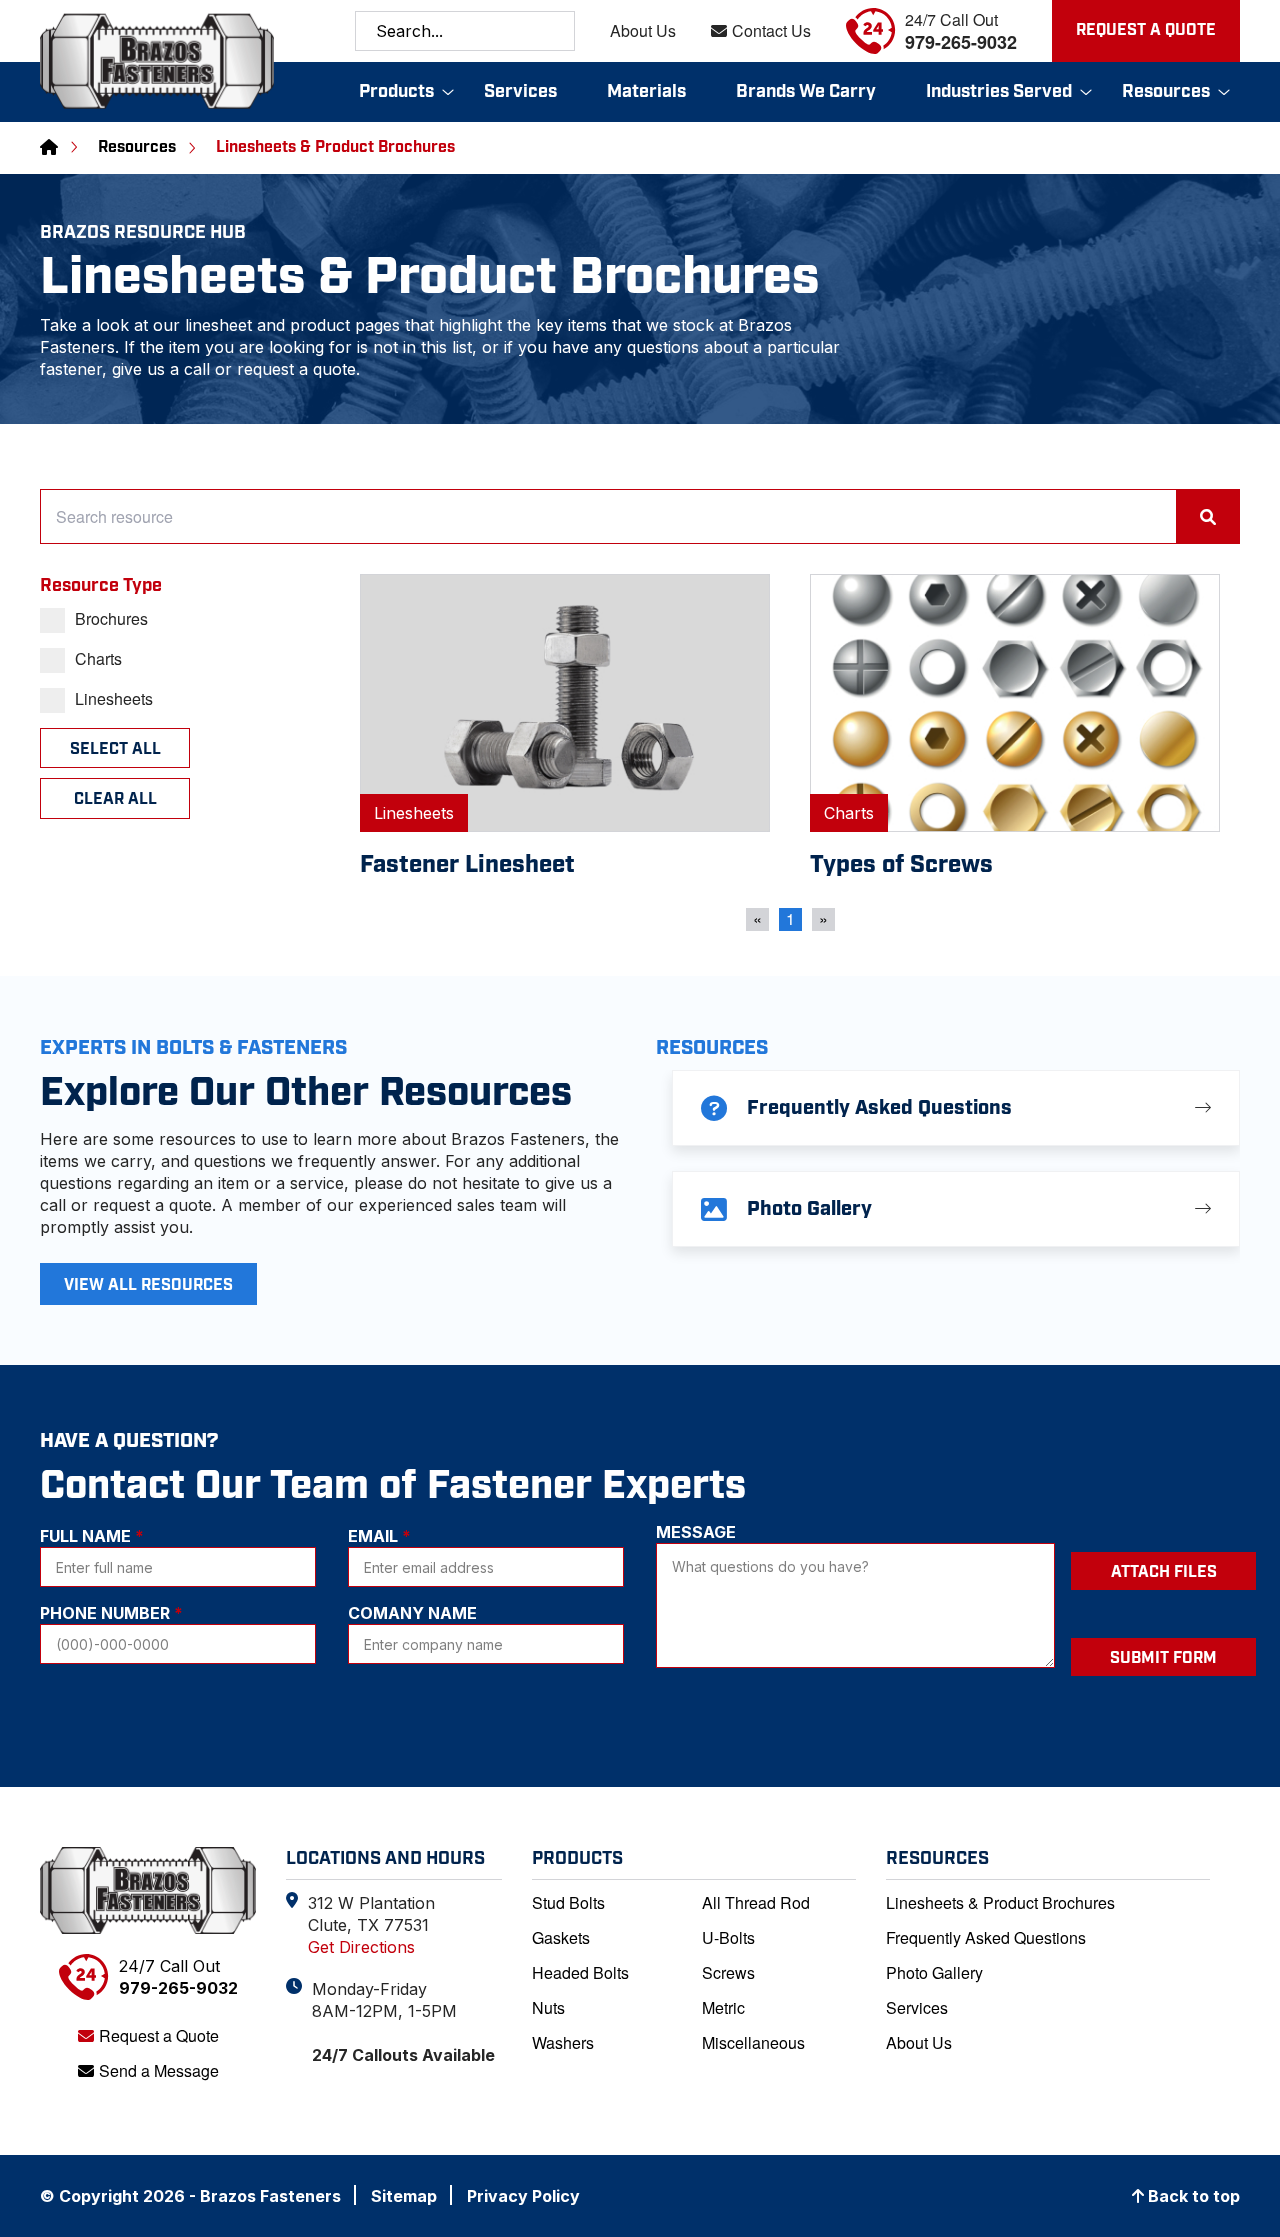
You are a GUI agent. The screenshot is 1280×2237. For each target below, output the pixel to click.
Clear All (115, 799)
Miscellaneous (753, 2042)
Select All (115, 749)
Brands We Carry (806, 92)
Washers (563, 2042)
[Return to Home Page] (148, 1890)
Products (396, 92)
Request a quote (1146, 30)
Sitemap (404, 2196)
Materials (646, 92)
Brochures (111, 619)
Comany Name (412, 1613)
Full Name (92, 1536)
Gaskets (561, 1937)
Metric (723, 2007)
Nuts (548, 2007)
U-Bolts (728, 1937)
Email (379, 1536)
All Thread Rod (756, 1902)
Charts (98, 659)
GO (555, 31)
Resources (1166, 92)
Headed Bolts (580, 1972)
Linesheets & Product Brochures (1000, 1902)
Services (520, 92)
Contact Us (771, 31)
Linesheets (114, 699)
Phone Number (111, 1613)
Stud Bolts (568, 1902)
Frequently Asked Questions (986, 1937)
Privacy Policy (523, 2196)
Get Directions (361, 1947)
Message (696, 1532)
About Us (643, 31)
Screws (728, 1972)
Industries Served (999, 92)
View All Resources (148, 1285)
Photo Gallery (934, 1972)
